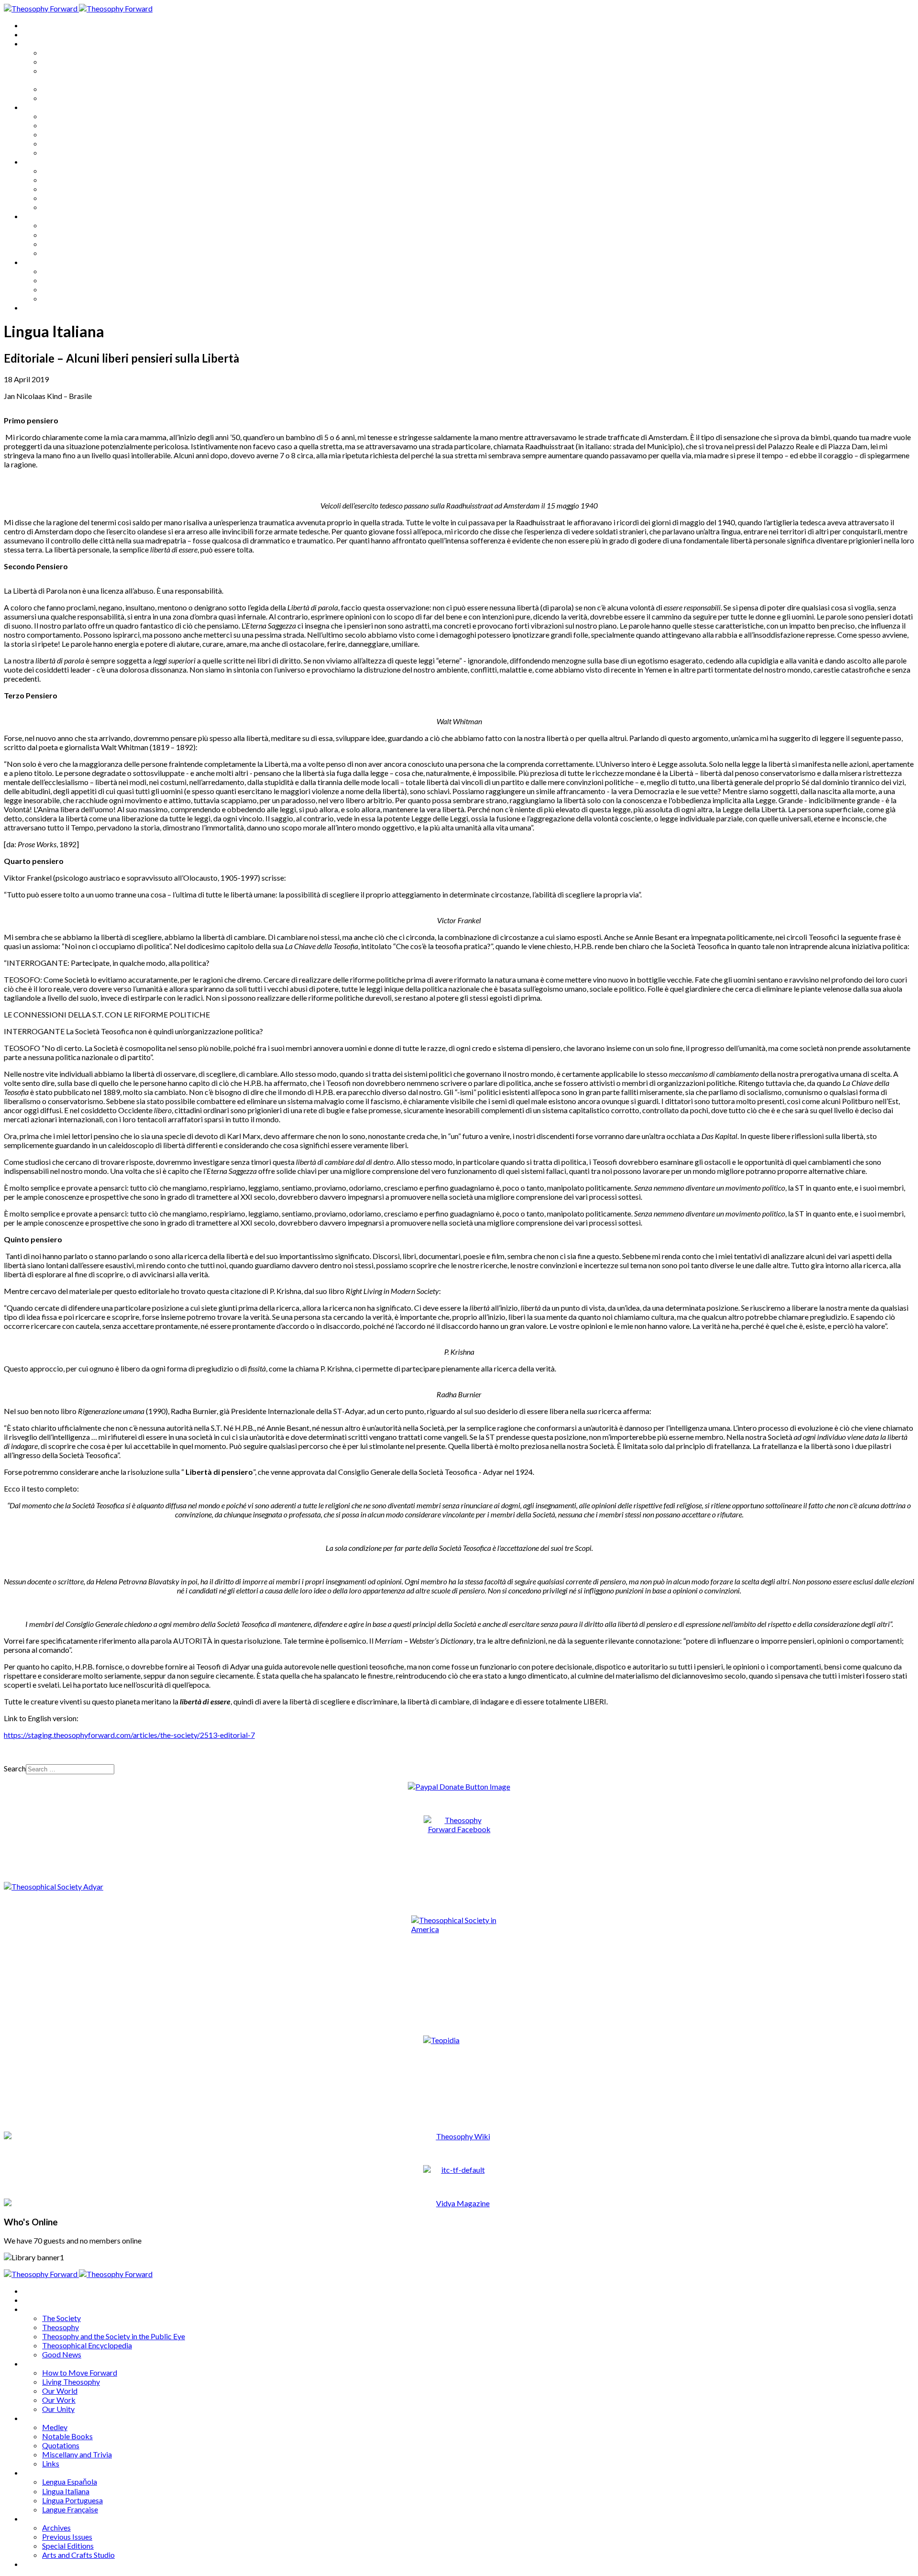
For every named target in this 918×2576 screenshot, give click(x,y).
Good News (62, 98)
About (33, 34)
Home (33, 25)
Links (51, 207)
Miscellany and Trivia (77, 198)
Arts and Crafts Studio (78, 298)
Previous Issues (67, 280)
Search (15, 1768)
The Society (61, 52)
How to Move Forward (80, 116)
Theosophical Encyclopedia (87, 89)
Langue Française (70, 253)
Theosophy (60, 61)
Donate (35, 307)
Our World (60, 134)
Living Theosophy (71, 125)
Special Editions (68, 289)
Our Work (59, 143)
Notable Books (67, 180)
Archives (37, 262)
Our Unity (58, 152)
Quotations (61, 189)
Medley (55, 171)
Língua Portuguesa (72, 244)
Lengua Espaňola (70, 225)
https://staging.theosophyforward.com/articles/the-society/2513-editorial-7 (129, 1735)
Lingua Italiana (66, 235)
